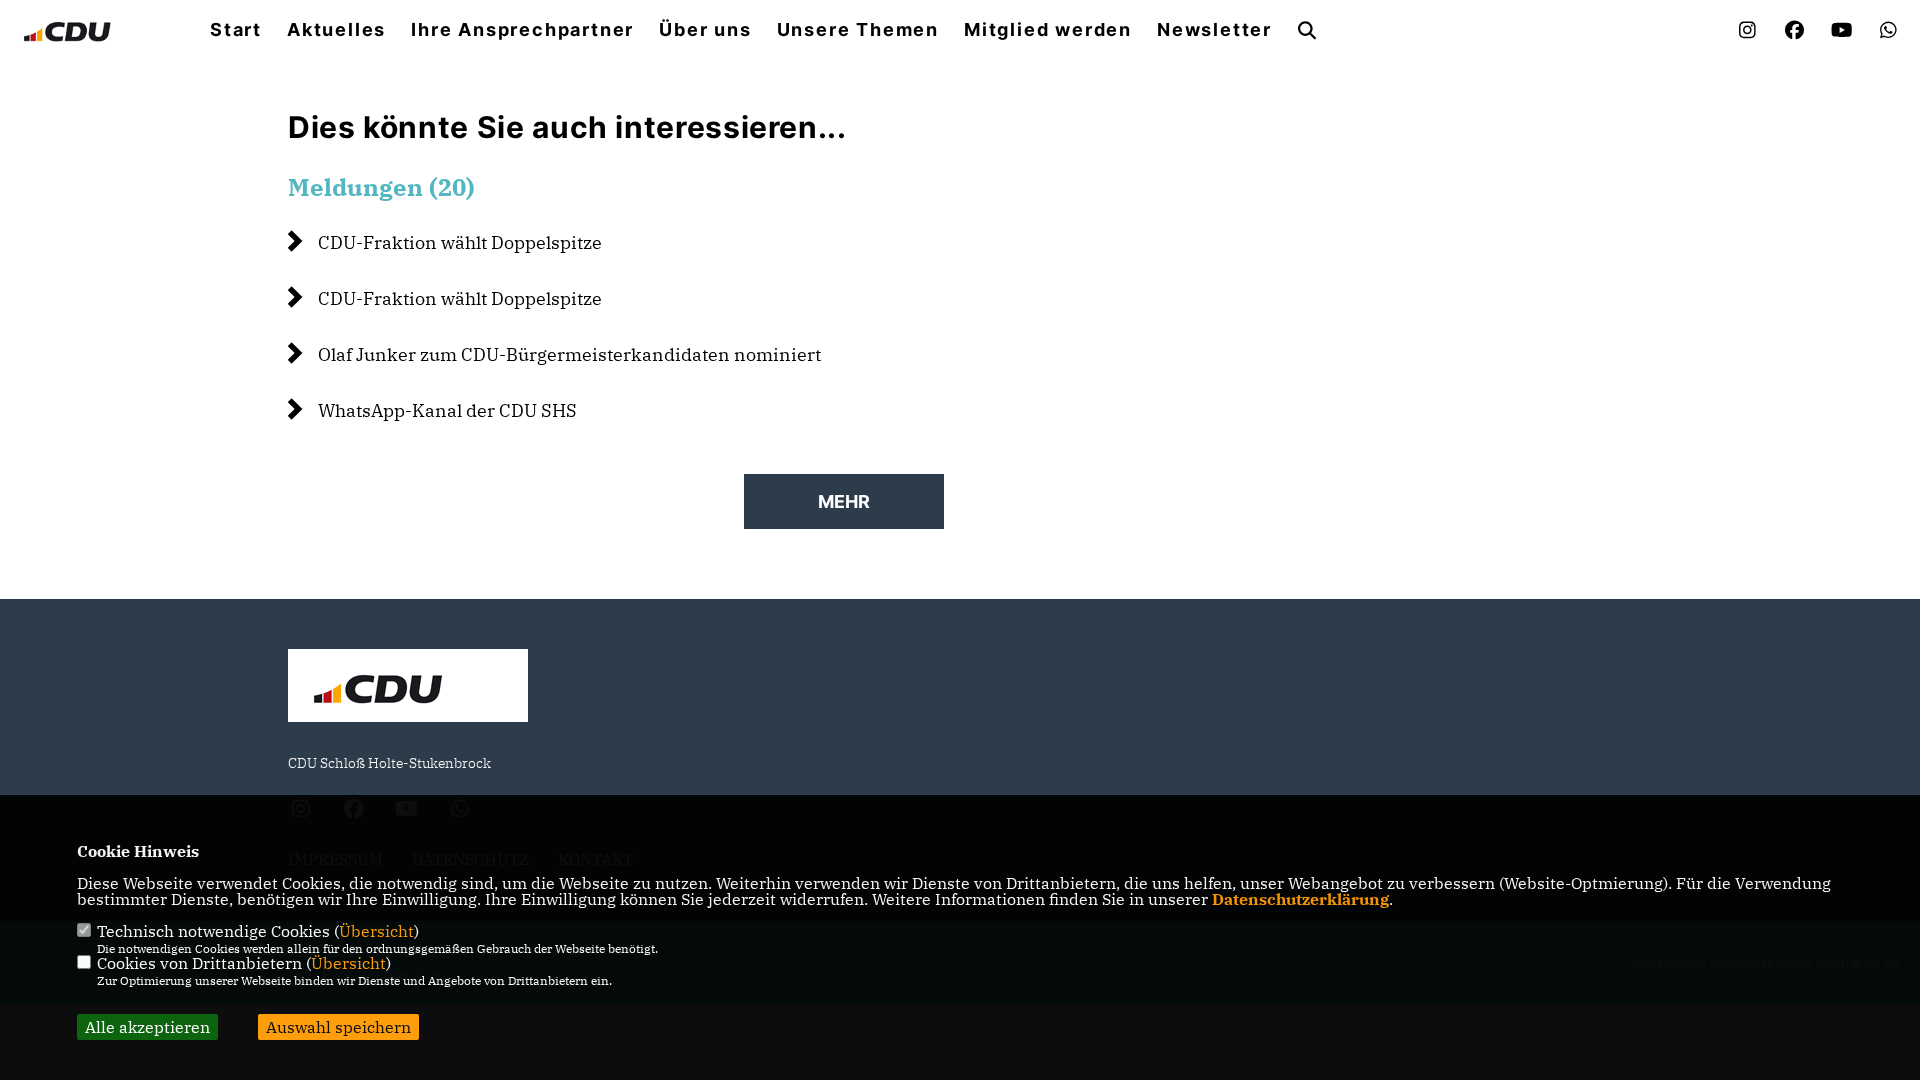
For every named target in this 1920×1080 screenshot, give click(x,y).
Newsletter (1214, 30)
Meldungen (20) (381, 187)
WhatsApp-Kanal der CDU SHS (447, 410)
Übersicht (376, 931)
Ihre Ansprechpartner (522, 30)
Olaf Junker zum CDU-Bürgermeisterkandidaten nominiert (569, 354)
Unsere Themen (858, 30)
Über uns (705, 30)
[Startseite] (408, 688)
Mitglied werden (1048, 30)
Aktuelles (336, 30)
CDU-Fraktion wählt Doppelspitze (460, 242)
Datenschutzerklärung (1300, 899)
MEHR (844, 501)
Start (236, 30)
